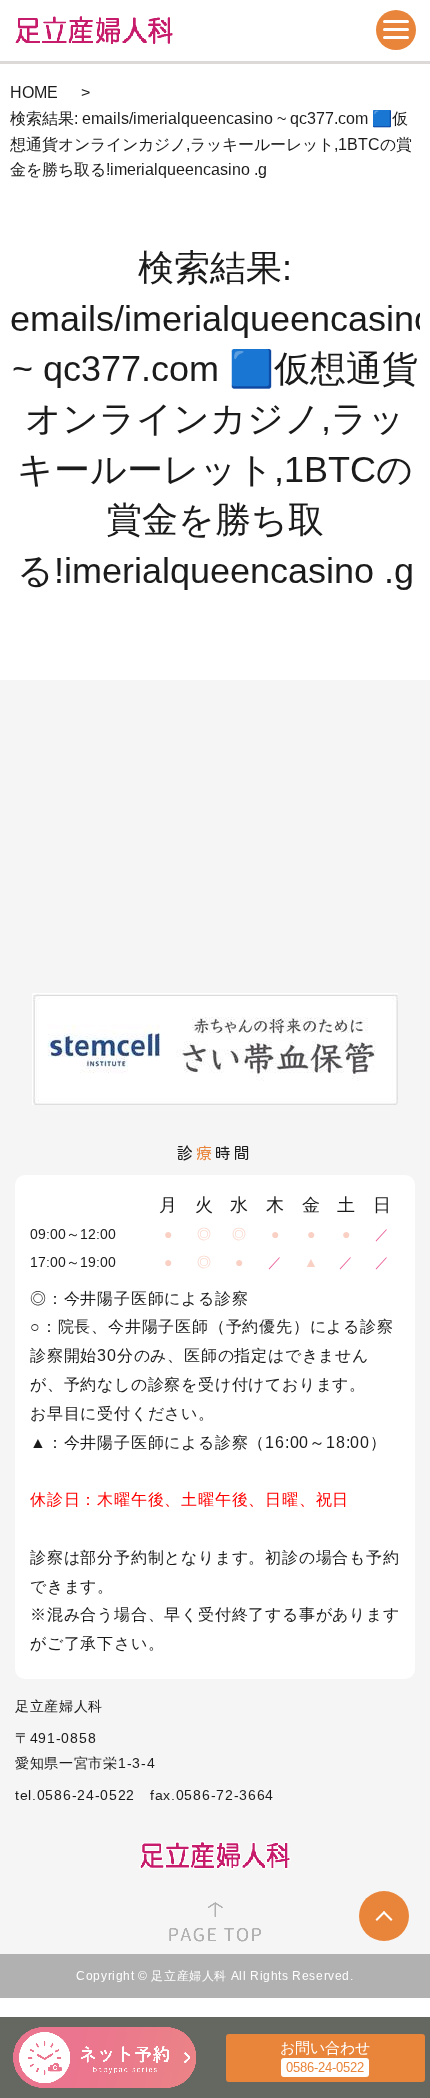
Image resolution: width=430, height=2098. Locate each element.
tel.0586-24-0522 (75, 1795)
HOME (34, 92)
